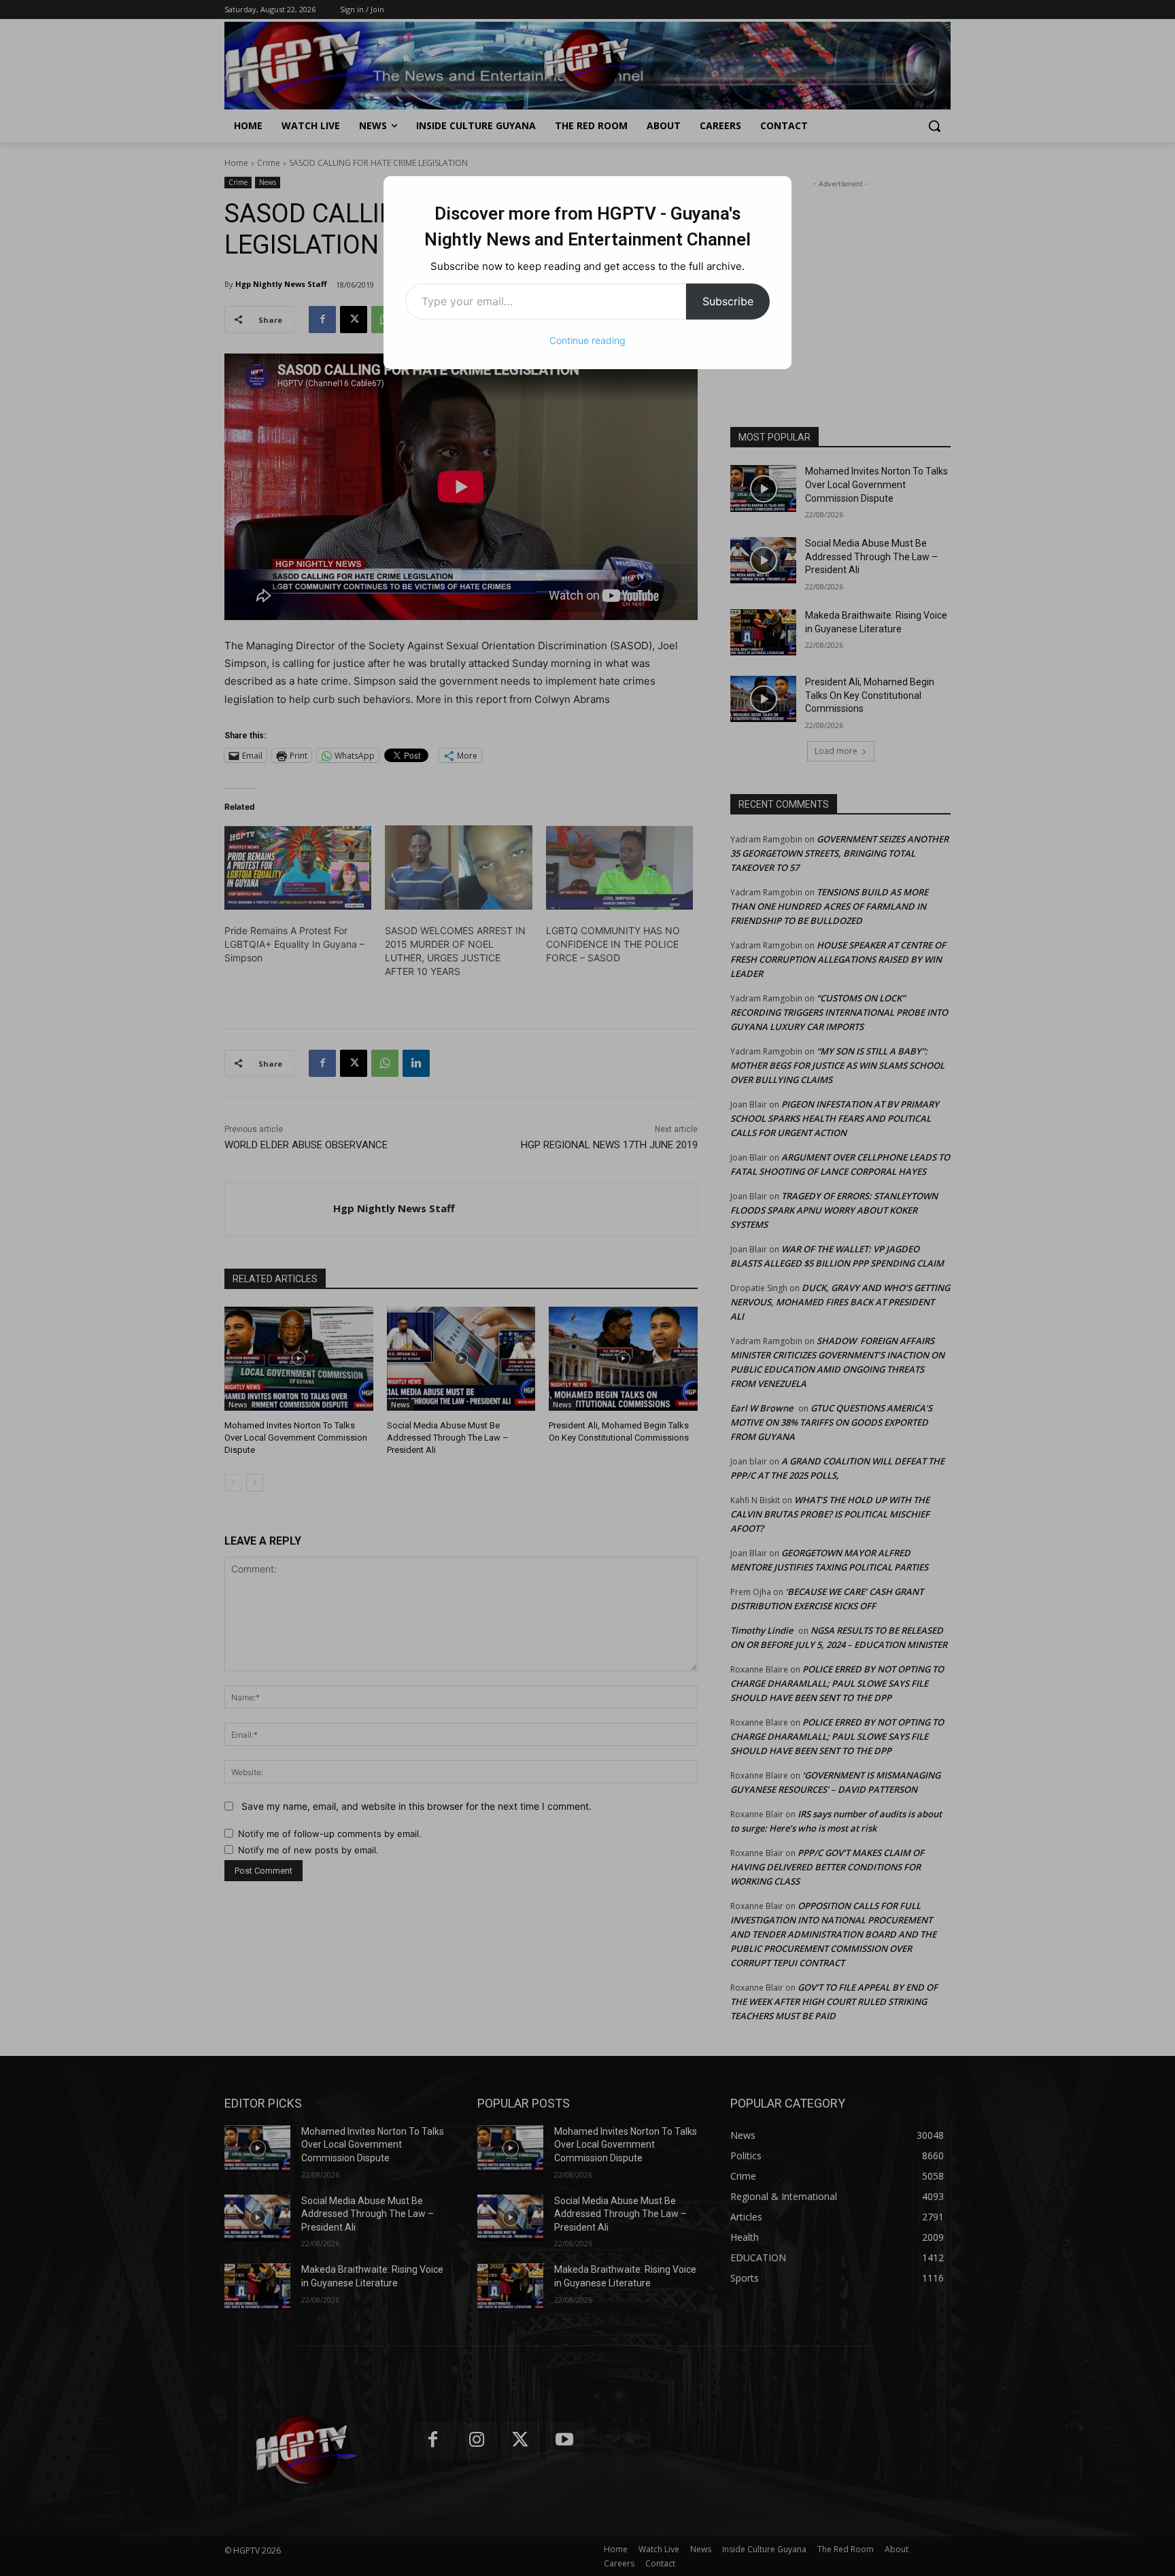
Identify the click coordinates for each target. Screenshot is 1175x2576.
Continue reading (587, 340)
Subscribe (728, 301)
